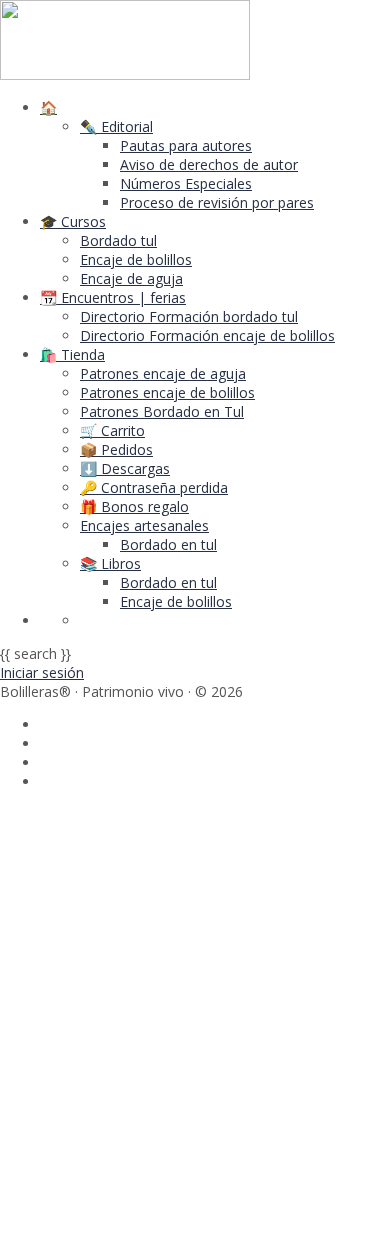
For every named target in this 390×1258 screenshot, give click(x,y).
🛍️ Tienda (72, 354)
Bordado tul (118, 240)
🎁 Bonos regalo (134, 506)
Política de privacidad (223, 1036)
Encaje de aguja (131, 278)
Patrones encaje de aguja (163, 373)
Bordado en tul (168, 544)
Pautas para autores (186, 145)
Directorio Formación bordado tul (189, 316)
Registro (115, 1229)
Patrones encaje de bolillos (167, 392)
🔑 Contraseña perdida (154, 487)
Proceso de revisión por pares (217, 202)
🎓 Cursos (73, 221)
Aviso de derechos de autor (209, 164)
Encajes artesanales (144, 525)
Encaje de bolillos (136, 259)
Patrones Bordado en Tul (162, 411)
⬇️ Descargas (125, 468)
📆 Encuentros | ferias (113, 297)
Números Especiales (186, 183)
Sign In (165, 1229)
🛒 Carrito (112, 430)
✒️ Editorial (116, 126)
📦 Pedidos (116, 449)
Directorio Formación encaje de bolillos (207, 335)
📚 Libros (110, 563)
